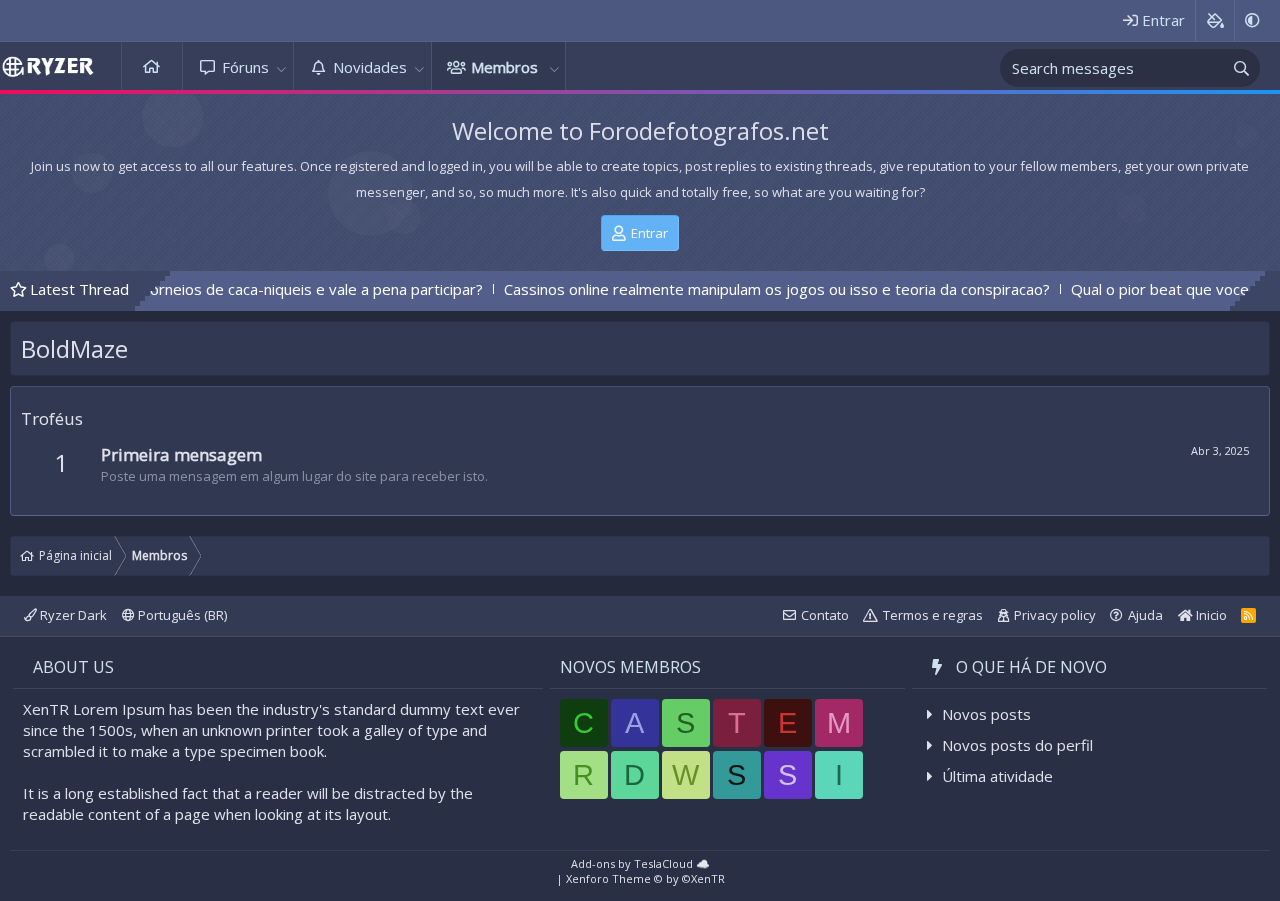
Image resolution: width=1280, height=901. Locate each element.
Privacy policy (1055, 615)
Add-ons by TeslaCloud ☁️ (640, 863)
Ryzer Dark (72, 615)
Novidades (370, 67)
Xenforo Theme (645, 878)
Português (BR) (181, 615)
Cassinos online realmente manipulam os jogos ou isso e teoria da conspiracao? (747, 289)
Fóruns (245, 67)
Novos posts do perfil (1017, 745)
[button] (282, 67)
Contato (825, 615)
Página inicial (152, 67)
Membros (504, 67)
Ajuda (1145, 615)
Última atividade (997, 776)
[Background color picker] (1214, 20)
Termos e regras (933, 615)
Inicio (1210, 615)
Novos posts (986, 714)
